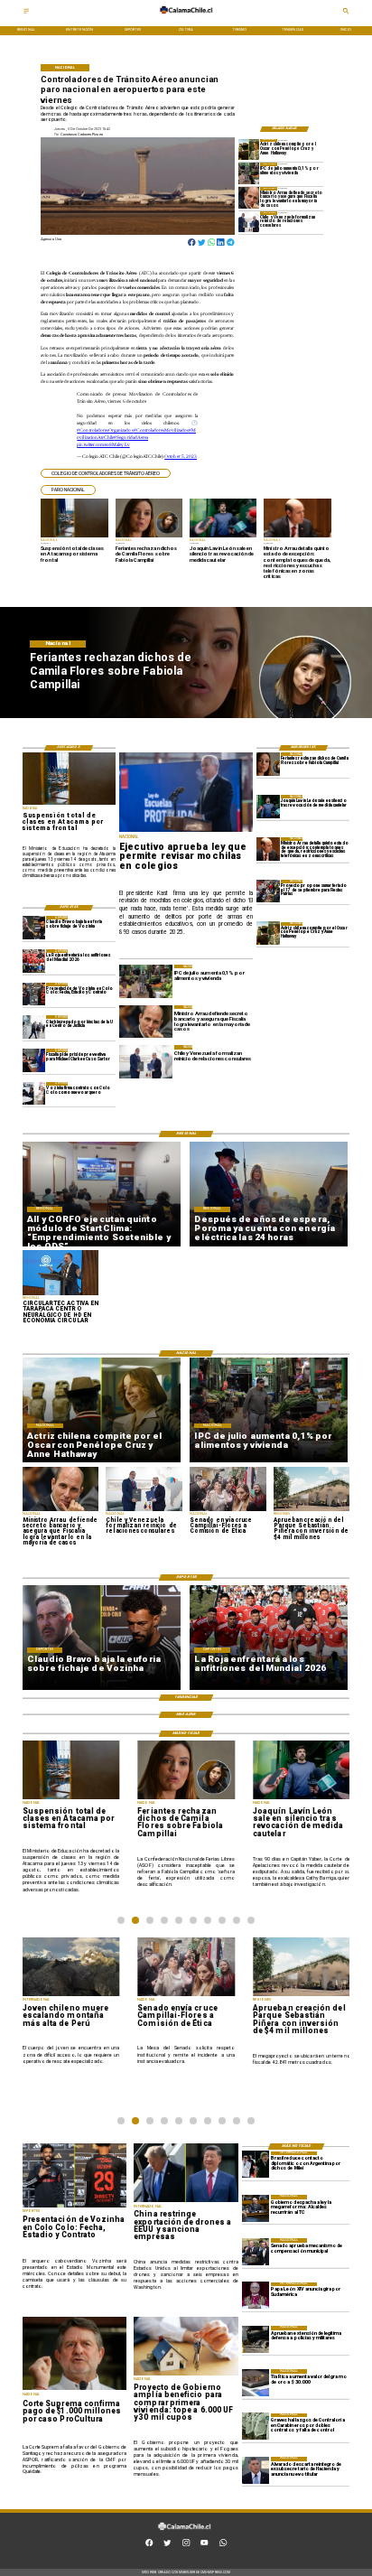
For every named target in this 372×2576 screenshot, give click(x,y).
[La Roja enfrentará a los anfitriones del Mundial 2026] (34, 961)
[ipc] (249, 173)
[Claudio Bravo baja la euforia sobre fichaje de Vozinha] (34, 927)
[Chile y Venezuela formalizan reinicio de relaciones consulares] (249, 222)
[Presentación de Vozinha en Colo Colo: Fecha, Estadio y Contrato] (34, 994)
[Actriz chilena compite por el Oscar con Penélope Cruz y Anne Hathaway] (249, 149)
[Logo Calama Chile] (186, 18)
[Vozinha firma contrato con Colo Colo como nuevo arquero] (34, 1093)
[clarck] (34, 1027)
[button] (106, 474)
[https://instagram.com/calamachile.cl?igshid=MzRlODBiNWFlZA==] (186, 2545)
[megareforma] (256, 2208)
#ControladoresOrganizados (105, 430)
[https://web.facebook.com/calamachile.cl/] (149, 2545)
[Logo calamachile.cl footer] (185, 2534)
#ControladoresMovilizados (161, 430)
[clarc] (34, 1060)
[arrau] (249, 197)
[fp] (268, 891)
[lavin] (268, 806)
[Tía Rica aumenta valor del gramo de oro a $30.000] (256, 2383)
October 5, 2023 (181, 456)
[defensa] (256, 2339)
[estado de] (268, 849)
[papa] (256, 2296)
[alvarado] (256, 2470)
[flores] (268, 764)
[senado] (256, 2252)
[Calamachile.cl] (26, 13)
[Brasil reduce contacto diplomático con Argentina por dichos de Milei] (256, 2165)
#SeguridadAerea (131, 437)
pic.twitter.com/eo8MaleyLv (103, 444)
